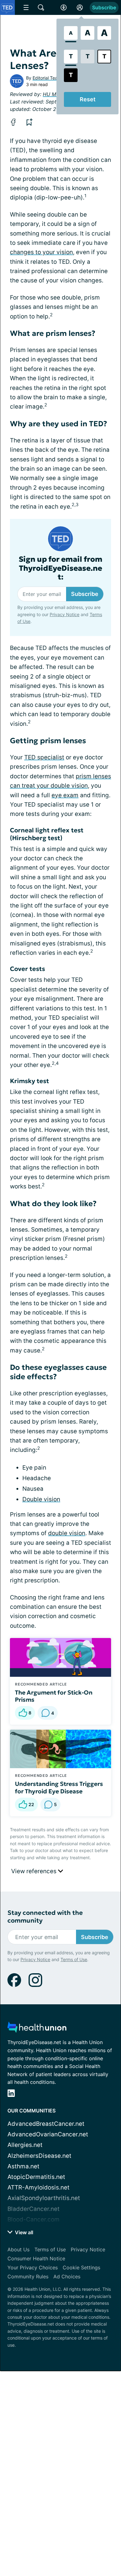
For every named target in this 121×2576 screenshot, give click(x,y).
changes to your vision (41, 252)
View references (35, 1871)
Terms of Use (74, 1959)
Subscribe (104, 7)
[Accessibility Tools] (64, 7)
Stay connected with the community (45, 1917)
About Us (18, 2249)
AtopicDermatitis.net (36, 2177)
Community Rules (28, 2276)
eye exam (65, 795)
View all (23, 2232)
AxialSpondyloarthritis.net (44, 2198)
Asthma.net (23, 2166)
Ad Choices (67, 2276)
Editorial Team (47, 78)
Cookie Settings (81, 2267)
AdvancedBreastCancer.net (46, 2124)
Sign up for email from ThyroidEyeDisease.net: (60, 568)
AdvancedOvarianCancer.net (48, 2134)
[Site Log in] (80, 7)
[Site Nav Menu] (26, 7)
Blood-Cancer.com (34, 2219)
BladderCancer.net (34, 2209)
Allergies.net (25, 2145)
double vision (67, 1533)
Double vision (41, 1499)
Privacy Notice (65, 614)
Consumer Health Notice (36, 2258)
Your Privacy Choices (33, 2267)
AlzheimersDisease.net (39, 2156)
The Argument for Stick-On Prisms (54, 1696)
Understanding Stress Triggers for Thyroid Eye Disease (59, 1787)
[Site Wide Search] (41, 7)
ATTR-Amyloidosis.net (38, 2187)
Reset (88, 99)
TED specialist (44, 757)
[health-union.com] (37, 2029)
